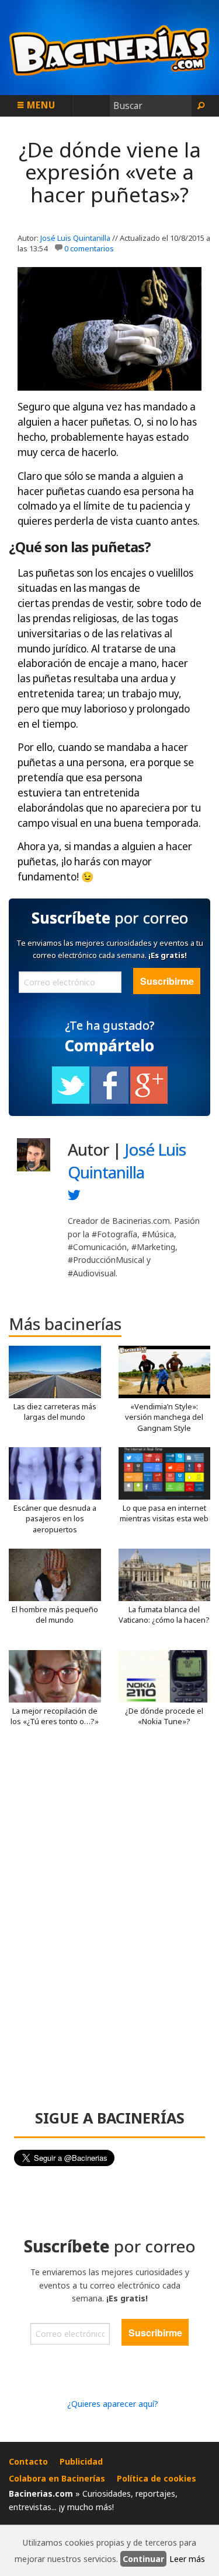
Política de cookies (157, 2478)
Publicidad (81, 2461)
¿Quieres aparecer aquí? (113, 2404)
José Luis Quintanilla (75, 238)
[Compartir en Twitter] (71, 1101)
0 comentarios (89, 248)
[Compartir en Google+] (149, 1101)
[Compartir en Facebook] (110, 1101)
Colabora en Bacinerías (57, 2478)
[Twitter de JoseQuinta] (74, 1198)
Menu (40, 105)
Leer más (187, 2559)
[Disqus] (109, 1923)
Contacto (28, 2461)
